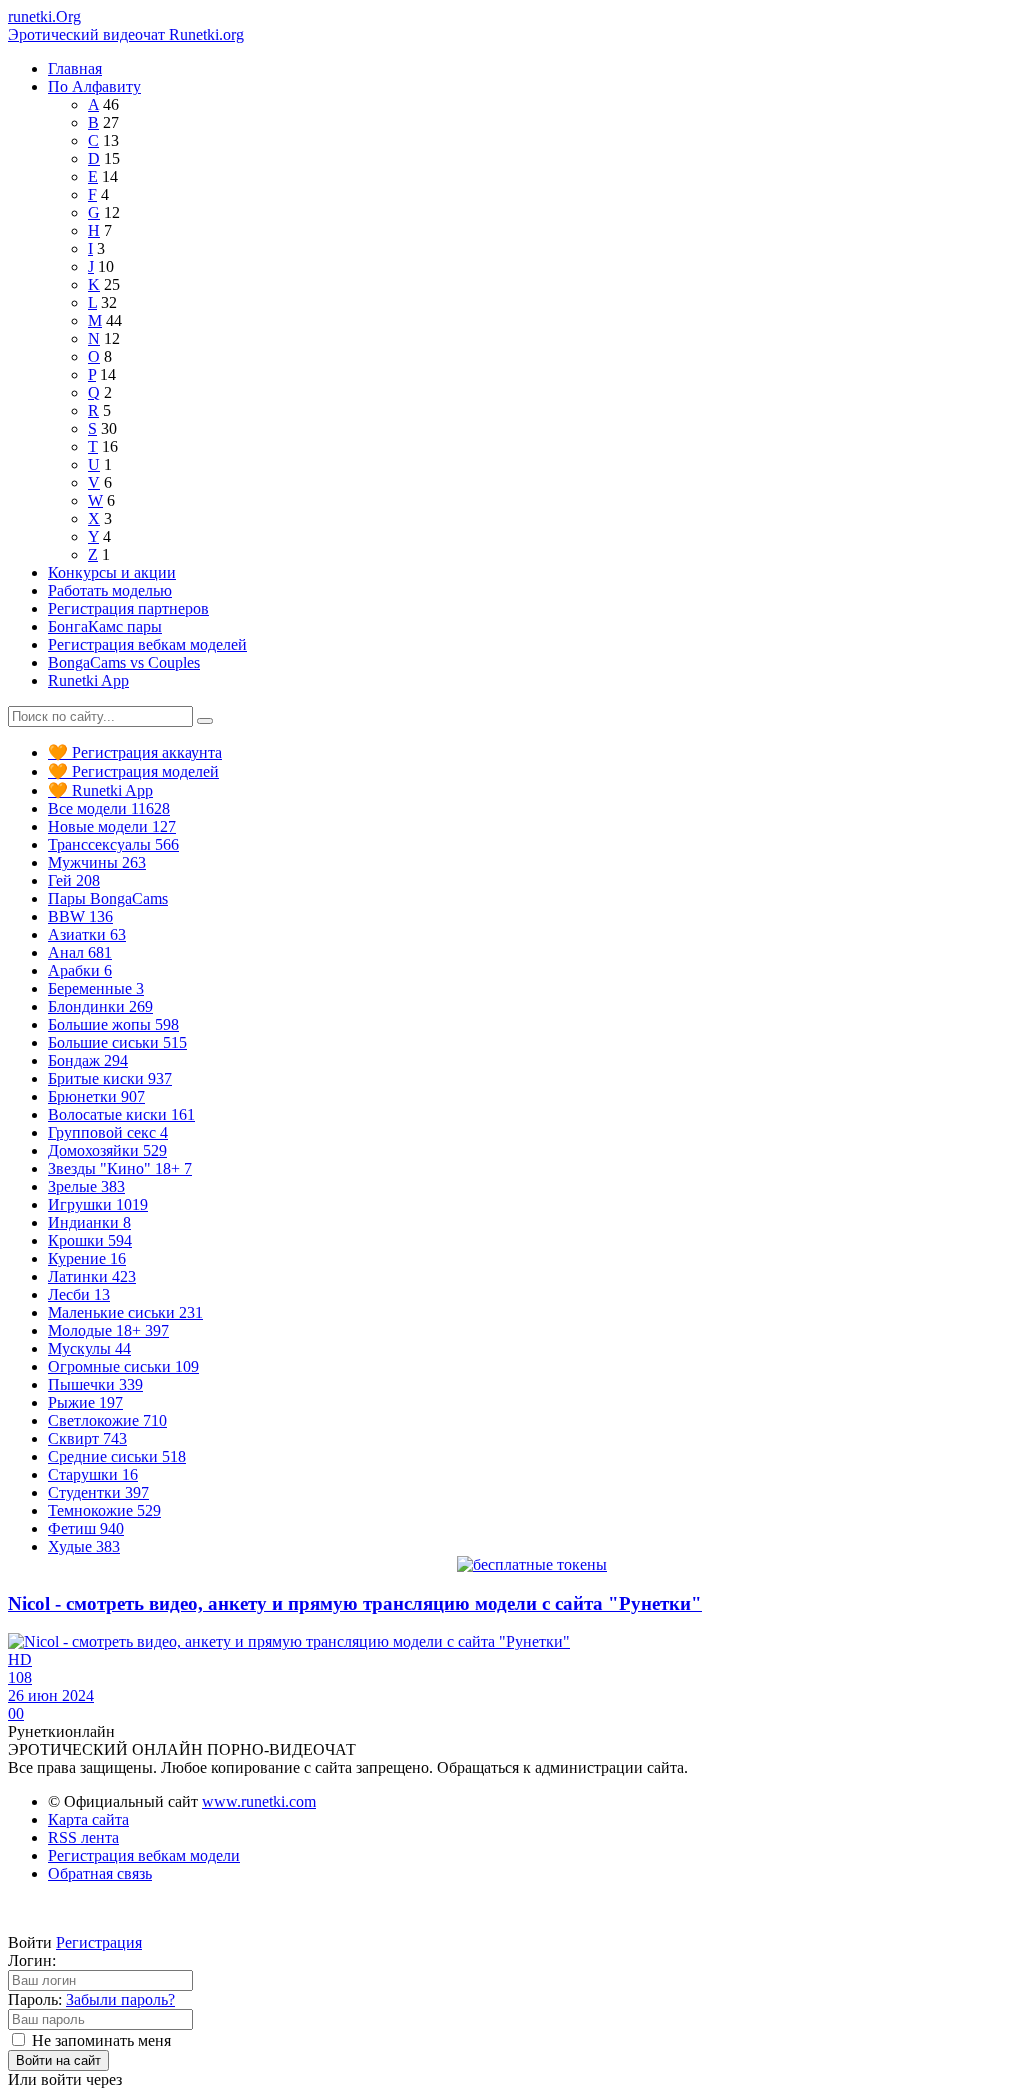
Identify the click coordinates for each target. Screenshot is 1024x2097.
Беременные (96, 988)
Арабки (80, 970)
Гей (74, 880)
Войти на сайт (58, 2060)
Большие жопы (113, 1024)
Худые (84, 1546)
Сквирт (87, 1438)
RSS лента (83, 1837)
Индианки (89, 1222)
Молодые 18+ (108, 1330)
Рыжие (85, 1402)
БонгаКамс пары (105, 626)
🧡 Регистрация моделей (133, 771)
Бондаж (88, 1060)
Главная (75, 68)
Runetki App (88, 680)
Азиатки (87, 934)
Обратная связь (100, 1873)
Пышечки (95, 1384)
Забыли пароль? (120, 1999)
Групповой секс (108, 1132)
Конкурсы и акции (112, 572)
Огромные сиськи (123, 1366)
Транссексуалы (113, 844)
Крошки (90, 1240)
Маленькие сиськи (125, 1312)
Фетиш (86, 1528)
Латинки (92, 1276)
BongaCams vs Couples (124, 662)
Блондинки (100, 1006)
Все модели (109, 808)
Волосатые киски (121, 1114)
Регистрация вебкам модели (144, 1855)
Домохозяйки (107, 1150)
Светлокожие (107, 1420)
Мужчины (97, 862)
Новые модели (112, 826)
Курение (87, 1258)
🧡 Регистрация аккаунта (135, 752)
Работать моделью (110, 590)
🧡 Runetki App (100, 790)
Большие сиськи (117, 1042)
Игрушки (98, 1204)
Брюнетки (96, 1096)
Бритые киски (110, 1078)
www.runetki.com (259, 1801)
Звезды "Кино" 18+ (120, 1168)
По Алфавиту (94, 86)
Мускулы (89, 1348)
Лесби (79, 1294)
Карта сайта (88, 1819)
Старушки (93, 1474)
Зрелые (86, 1186)
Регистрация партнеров (128, 608)
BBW (80, 916)
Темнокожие (104, 1510)
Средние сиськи (117, 1456)
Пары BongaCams (108, 898)
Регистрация (99, 1942)
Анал (80, 952)
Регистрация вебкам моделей (147, 644)
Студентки (98, 1492)
